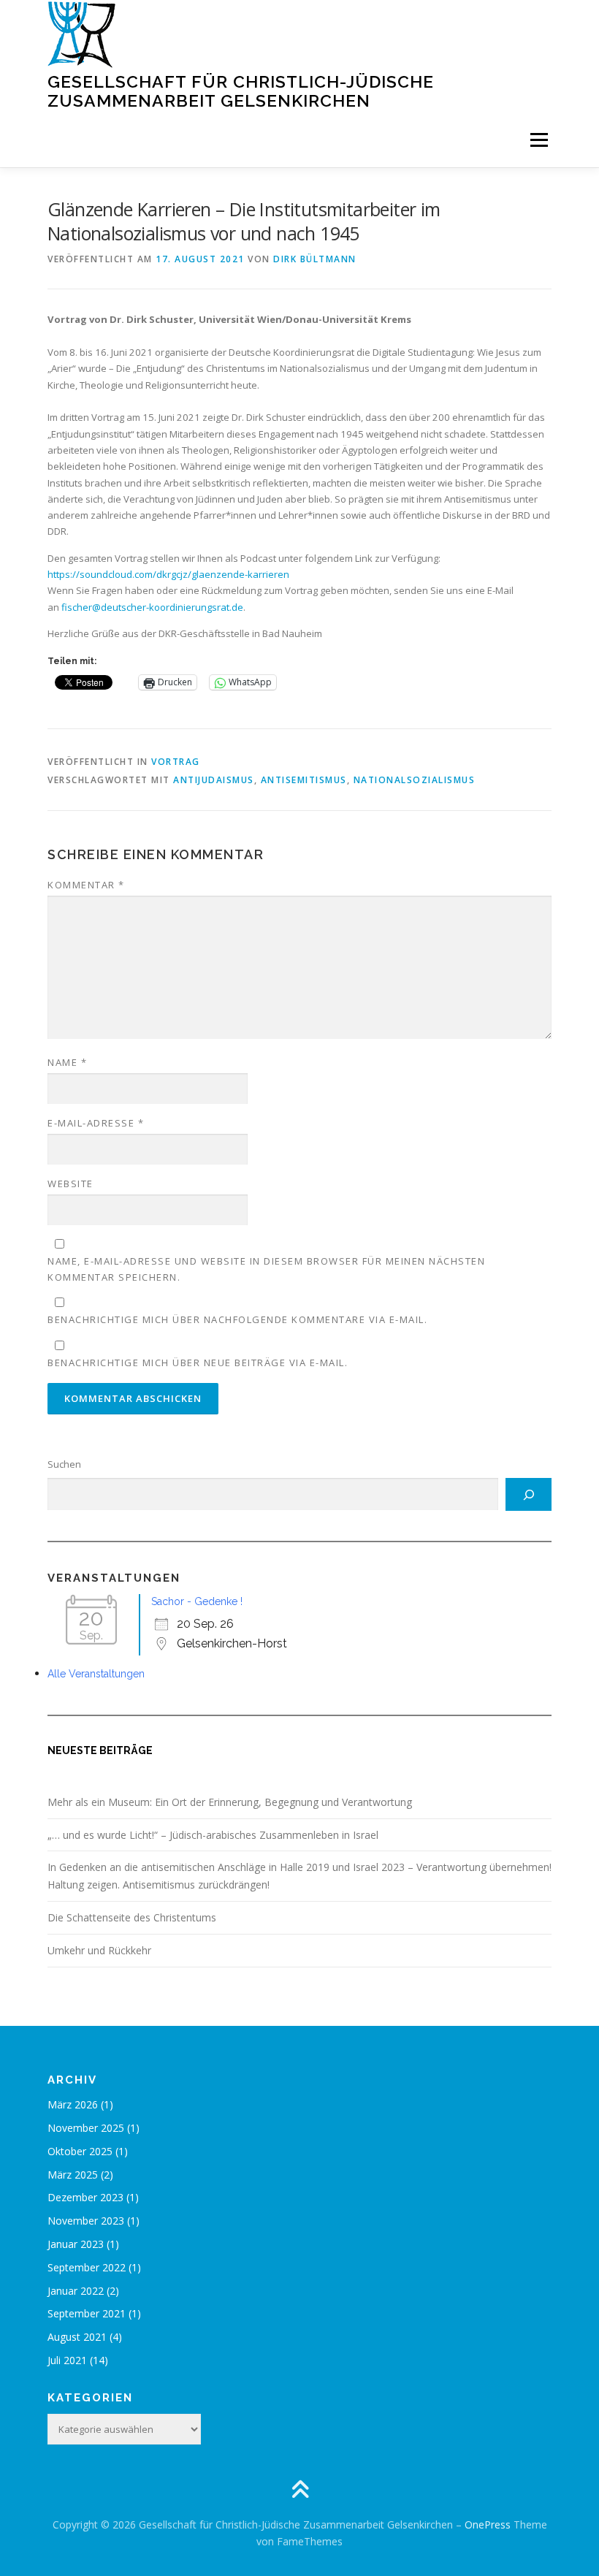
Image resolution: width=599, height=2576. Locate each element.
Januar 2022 (76, 2291)
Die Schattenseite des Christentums (132, 1917)
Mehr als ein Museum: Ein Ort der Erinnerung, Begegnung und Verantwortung (230, 1802)
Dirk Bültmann (315, 259)
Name (67, 1062)
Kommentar (86, 885)
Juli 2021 (67, 2360)
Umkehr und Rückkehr (99, 1950)
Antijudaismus (214, 780)
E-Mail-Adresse (96, 1123)
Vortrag (176, 762)
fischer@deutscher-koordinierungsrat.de (152, 607)
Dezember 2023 (85, 2197)
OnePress (488, 2524)
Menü (539, 140)
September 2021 (87, 2313)
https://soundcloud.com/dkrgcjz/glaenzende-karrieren (168, 574)
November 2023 (86, 2221)
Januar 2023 (76, 2244)
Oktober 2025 (80, 2151)
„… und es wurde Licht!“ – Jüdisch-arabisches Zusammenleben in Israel (213, 1835)
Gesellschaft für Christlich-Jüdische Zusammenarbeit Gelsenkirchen (241, 91)
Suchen (64, 1464)
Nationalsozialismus (415, 780)
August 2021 (77, 2337)
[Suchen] (529, 1495)
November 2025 (86, 2128)
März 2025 (73, 2175)
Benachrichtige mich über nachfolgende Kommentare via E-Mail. (237, 1319)
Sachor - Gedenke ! (197, 1601)
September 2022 (87, 2267)
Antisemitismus (304, 780)
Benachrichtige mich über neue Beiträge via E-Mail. (198, 1363)
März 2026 (73, 2104)
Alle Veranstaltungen (96, 1674)
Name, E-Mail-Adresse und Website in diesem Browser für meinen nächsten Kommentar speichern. (266, 1269)
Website (70, 1184)
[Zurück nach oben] (300, 2490)
